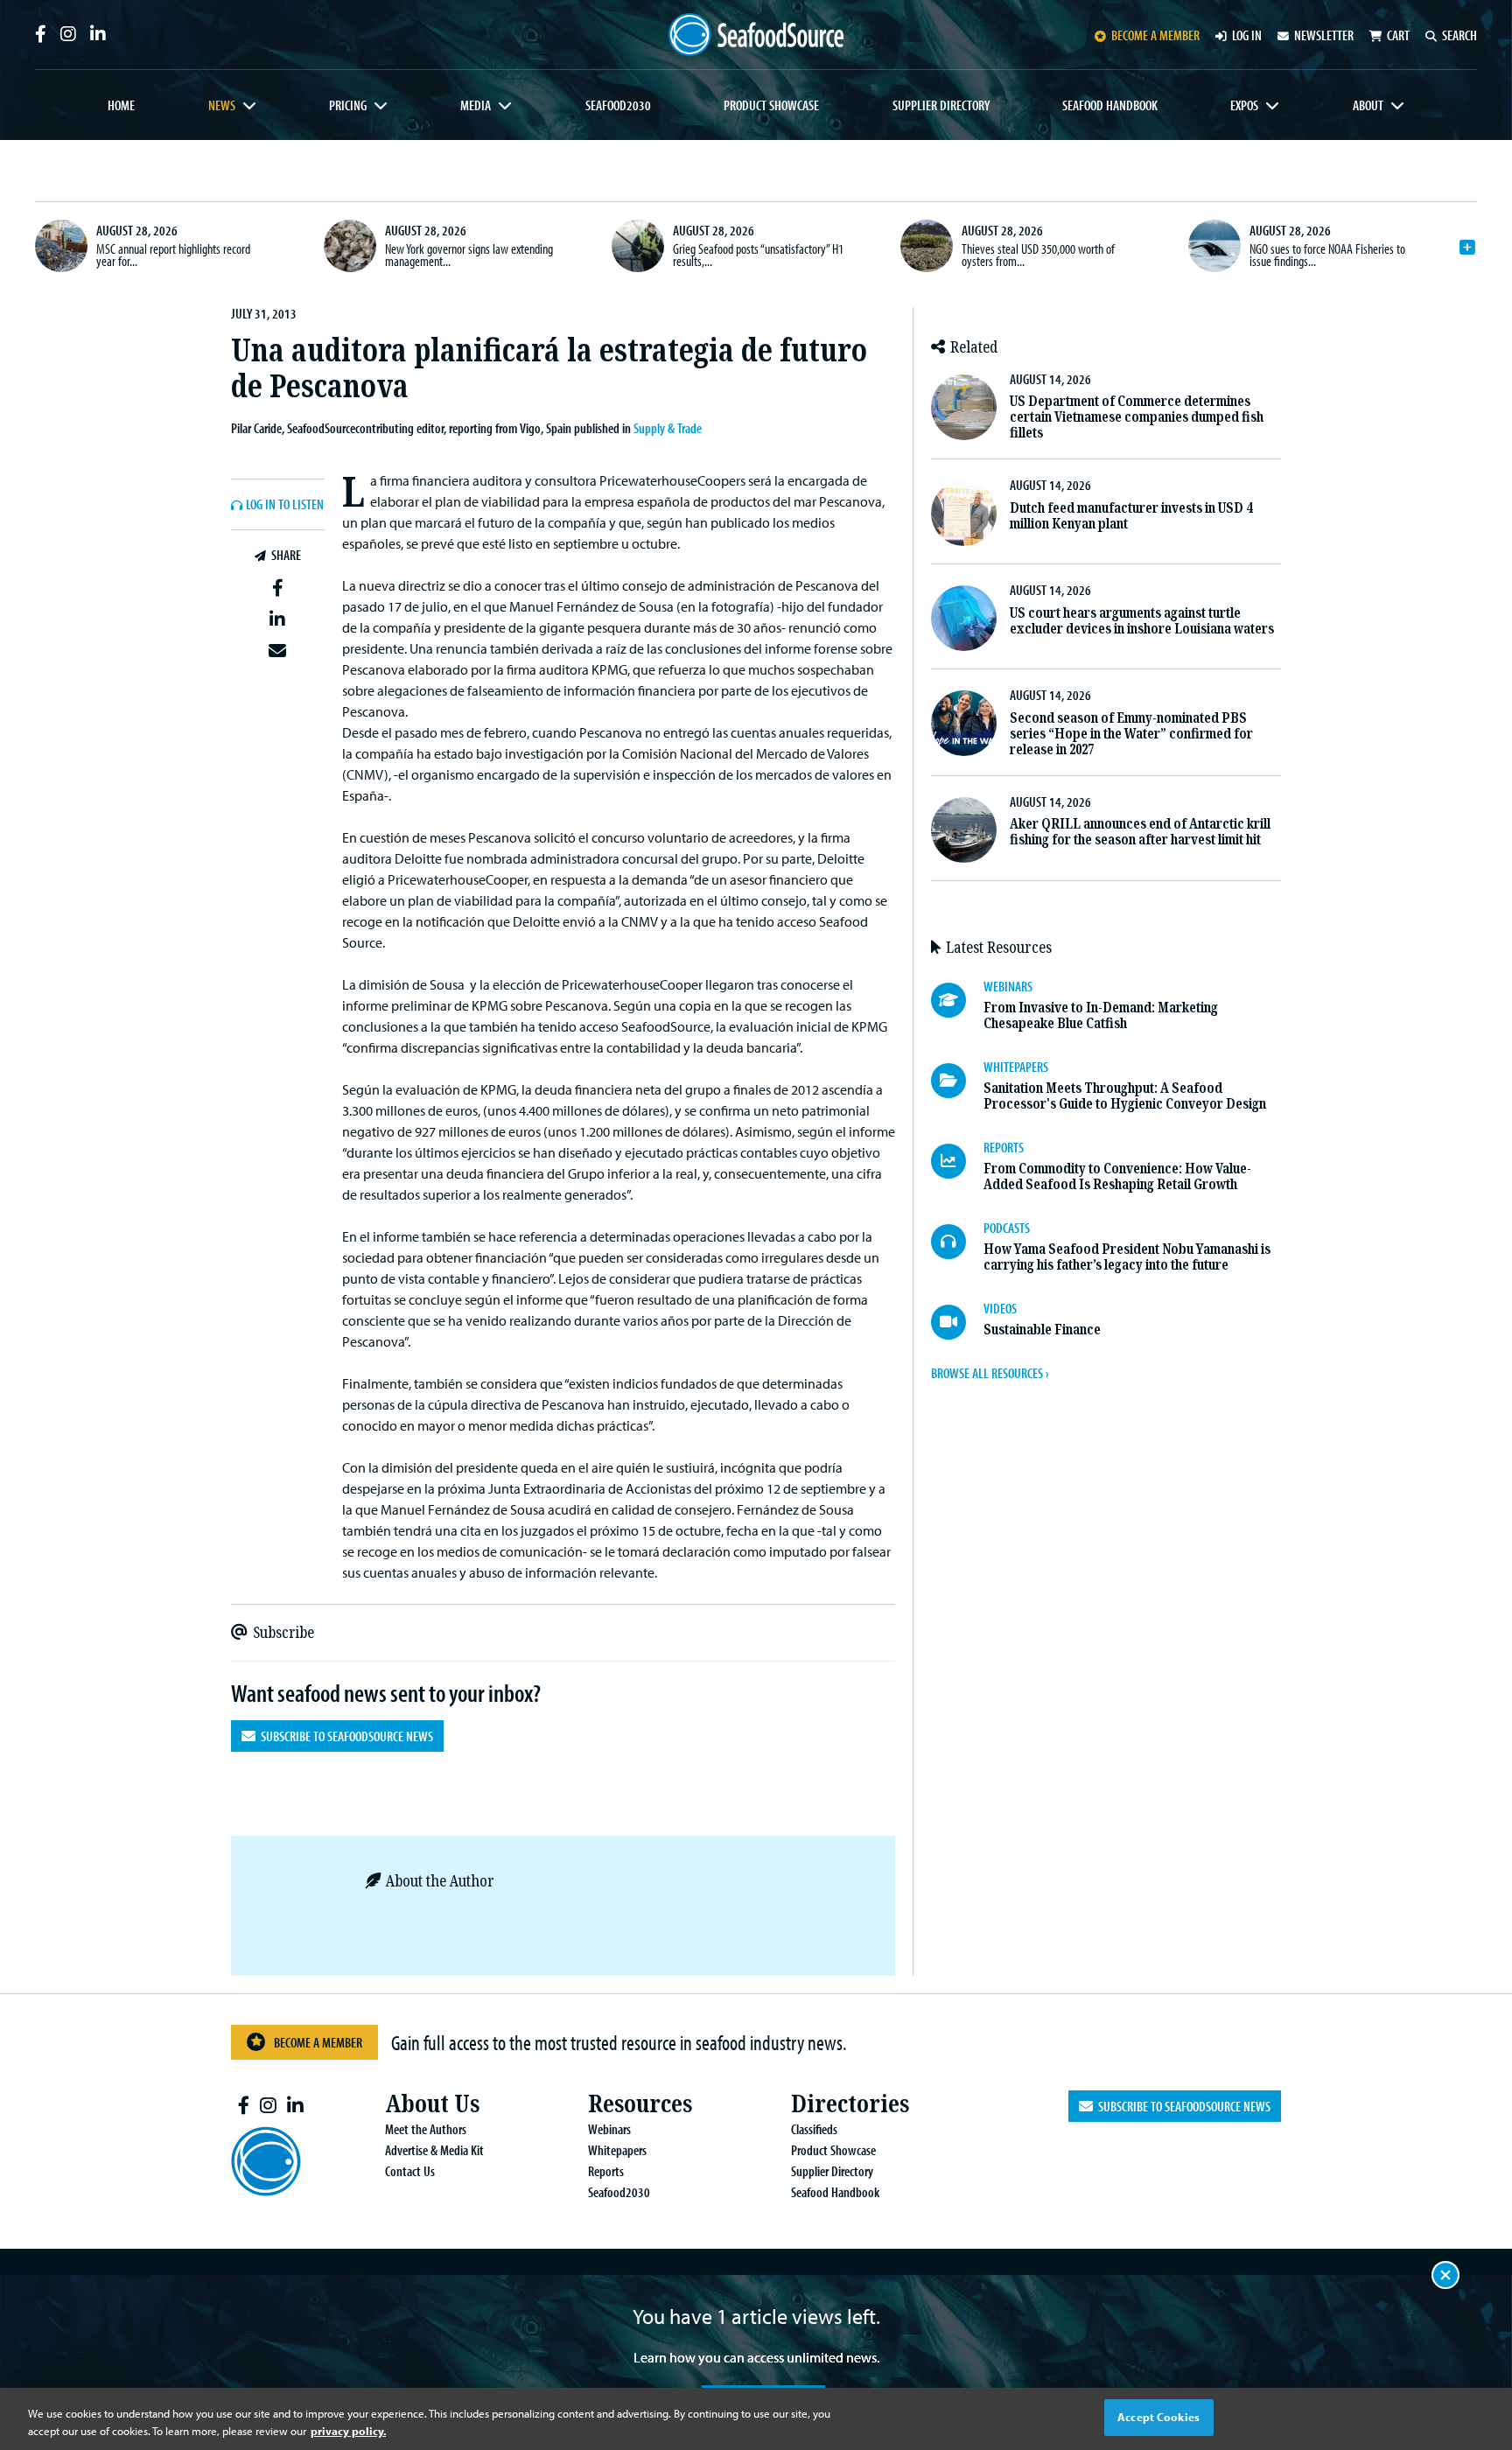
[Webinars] (957, 1000)
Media (476, 105)
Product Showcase (771, 105)
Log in (1247, 35)
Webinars (609, 2129)
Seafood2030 (618, 105)
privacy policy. (348, 2431)
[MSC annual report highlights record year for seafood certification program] (61, 246)
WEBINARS (1008, 986)
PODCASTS (1007, 1228)
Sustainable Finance (1042, 1330)
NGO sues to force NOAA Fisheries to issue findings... (1327, 255)
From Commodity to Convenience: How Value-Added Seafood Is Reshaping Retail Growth (1117, 1176)
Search (1459, 35)
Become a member (1155, 35)
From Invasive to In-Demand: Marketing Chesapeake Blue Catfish (1101, 1015)
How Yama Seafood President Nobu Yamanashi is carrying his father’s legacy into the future (1127, 1257)
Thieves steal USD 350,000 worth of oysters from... (1038, 255)
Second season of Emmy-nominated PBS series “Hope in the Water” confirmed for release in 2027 (1131, 734)
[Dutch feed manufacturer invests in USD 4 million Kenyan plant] (964, 513)
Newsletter (1324, 35)
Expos (1244, 105)
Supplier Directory (941, 105)
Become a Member (318, 2042)
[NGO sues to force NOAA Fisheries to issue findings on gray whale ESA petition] (1214, 246)
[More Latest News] (1467, 248)
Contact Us (410, 2171)
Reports (606, 2171)
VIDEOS (1000, 1308)
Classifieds (814, 2129)
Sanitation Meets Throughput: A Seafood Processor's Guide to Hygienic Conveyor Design (1125, 1096)
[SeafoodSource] (756, 35)
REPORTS (1004, 1147)
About (1368, 105)
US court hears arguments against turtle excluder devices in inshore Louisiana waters (1142, 621)
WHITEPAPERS (1016, 1067)
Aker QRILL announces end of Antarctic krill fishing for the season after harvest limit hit (1140, 832)
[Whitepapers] (957, 1081)
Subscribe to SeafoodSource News (344, 1736)
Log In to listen (285, 505)
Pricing (348, 105)
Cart (1398, 35)
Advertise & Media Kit (434, 2150)
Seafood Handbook (1110, 105)
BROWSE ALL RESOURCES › (990, 1373)
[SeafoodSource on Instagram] (68, 34)
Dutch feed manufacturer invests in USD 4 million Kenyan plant (1131, 516)
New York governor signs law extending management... (469, 255)
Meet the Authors (426, 2129)
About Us (432, 2104)
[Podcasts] (957, 1242)
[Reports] (957, 1161)
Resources (640, 2104)
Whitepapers (617, 2150)
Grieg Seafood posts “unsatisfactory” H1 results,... (758, 255)
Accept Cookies (1158, 2417)
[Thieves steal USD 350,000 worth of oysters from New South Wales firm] (927, 246)
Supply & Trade (668, 428)
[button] (278, 588)
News (222, 105)
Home (121, 105)
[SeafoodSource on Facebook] (41, 34)
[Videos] (957, 1322)
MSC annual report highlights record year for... (173, 255)
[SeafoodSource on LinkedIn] (98, 34)
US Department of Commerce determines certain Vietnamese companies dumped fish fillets (1137, 417)
